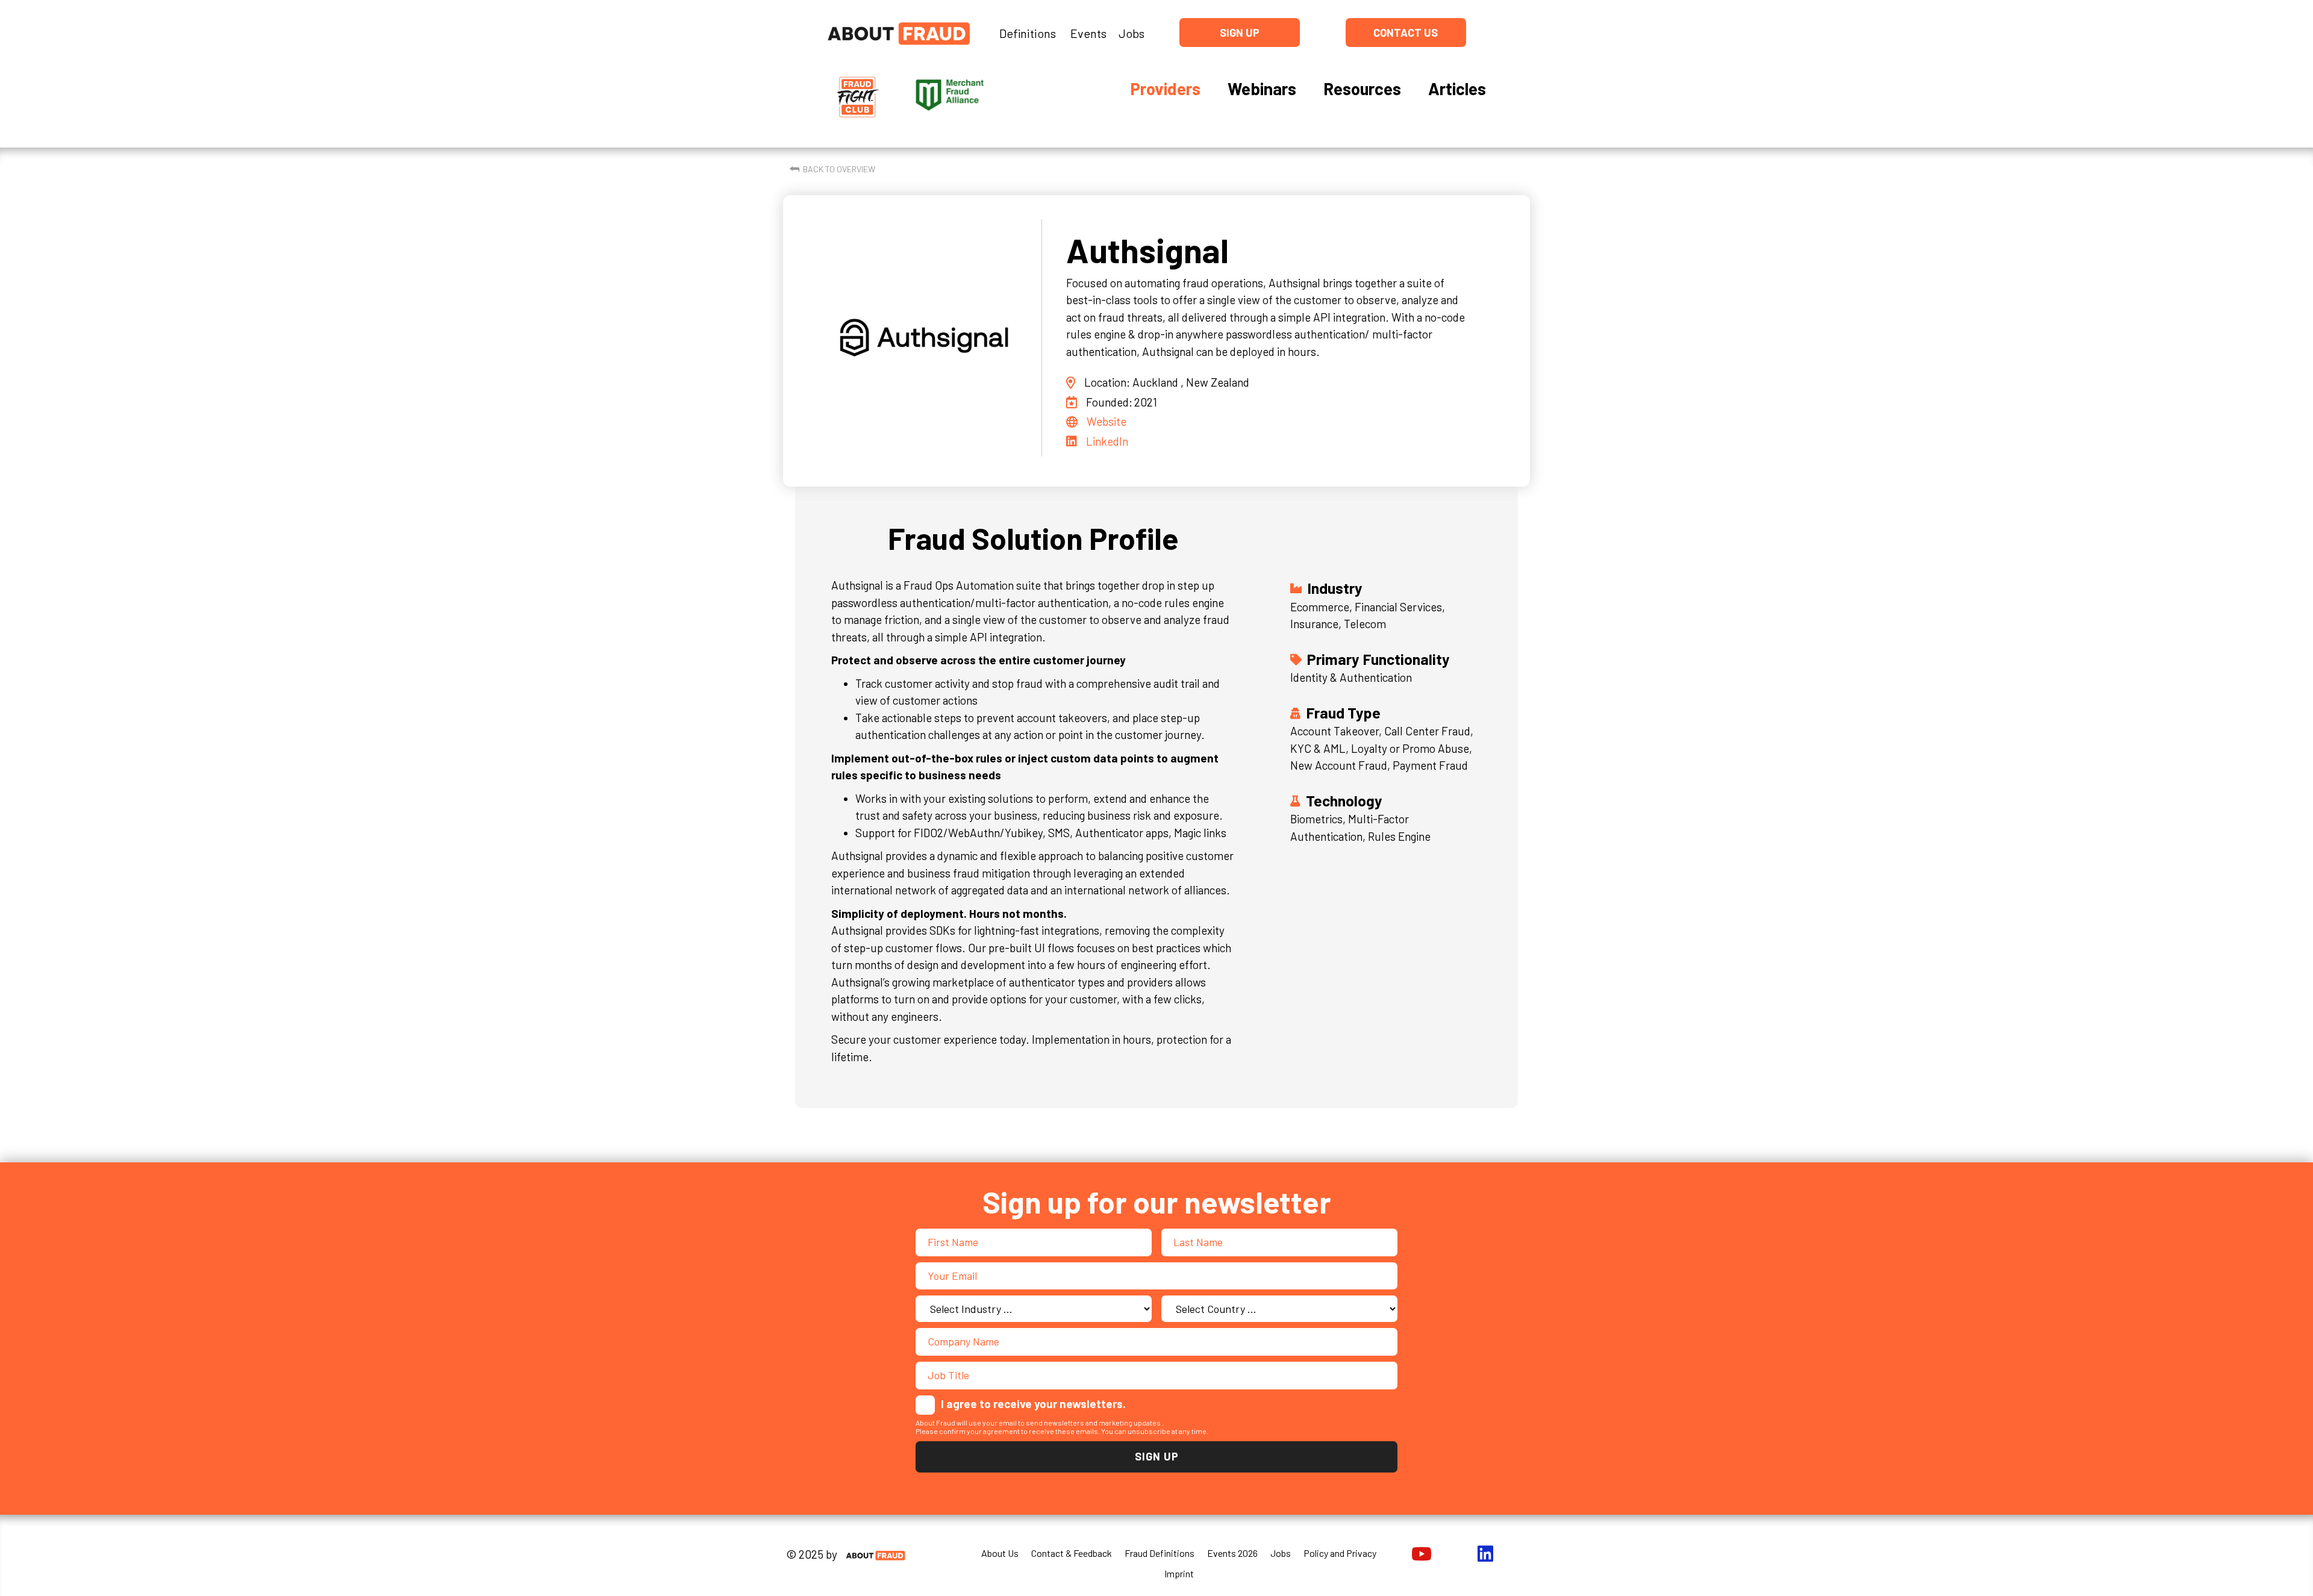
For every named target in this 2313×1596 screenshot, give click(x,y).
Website (1107, 421)
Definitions (1028, 33)
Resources (1362, 89)
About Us (1000, 1553)
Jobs (1132, 33)
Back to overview (839, 169)
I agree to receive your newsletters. (1033, 1404)
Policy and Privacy (1340, 1553)
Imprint (1179, 1573)
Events (1088, 33)
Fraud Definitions (1160, 1553)
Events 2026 (1232, 1553)
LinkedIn (1107, 441)
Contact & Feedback (1072, 1553)
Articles (1457, 89)
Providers (1165, 89)
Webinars (1262, 89)
